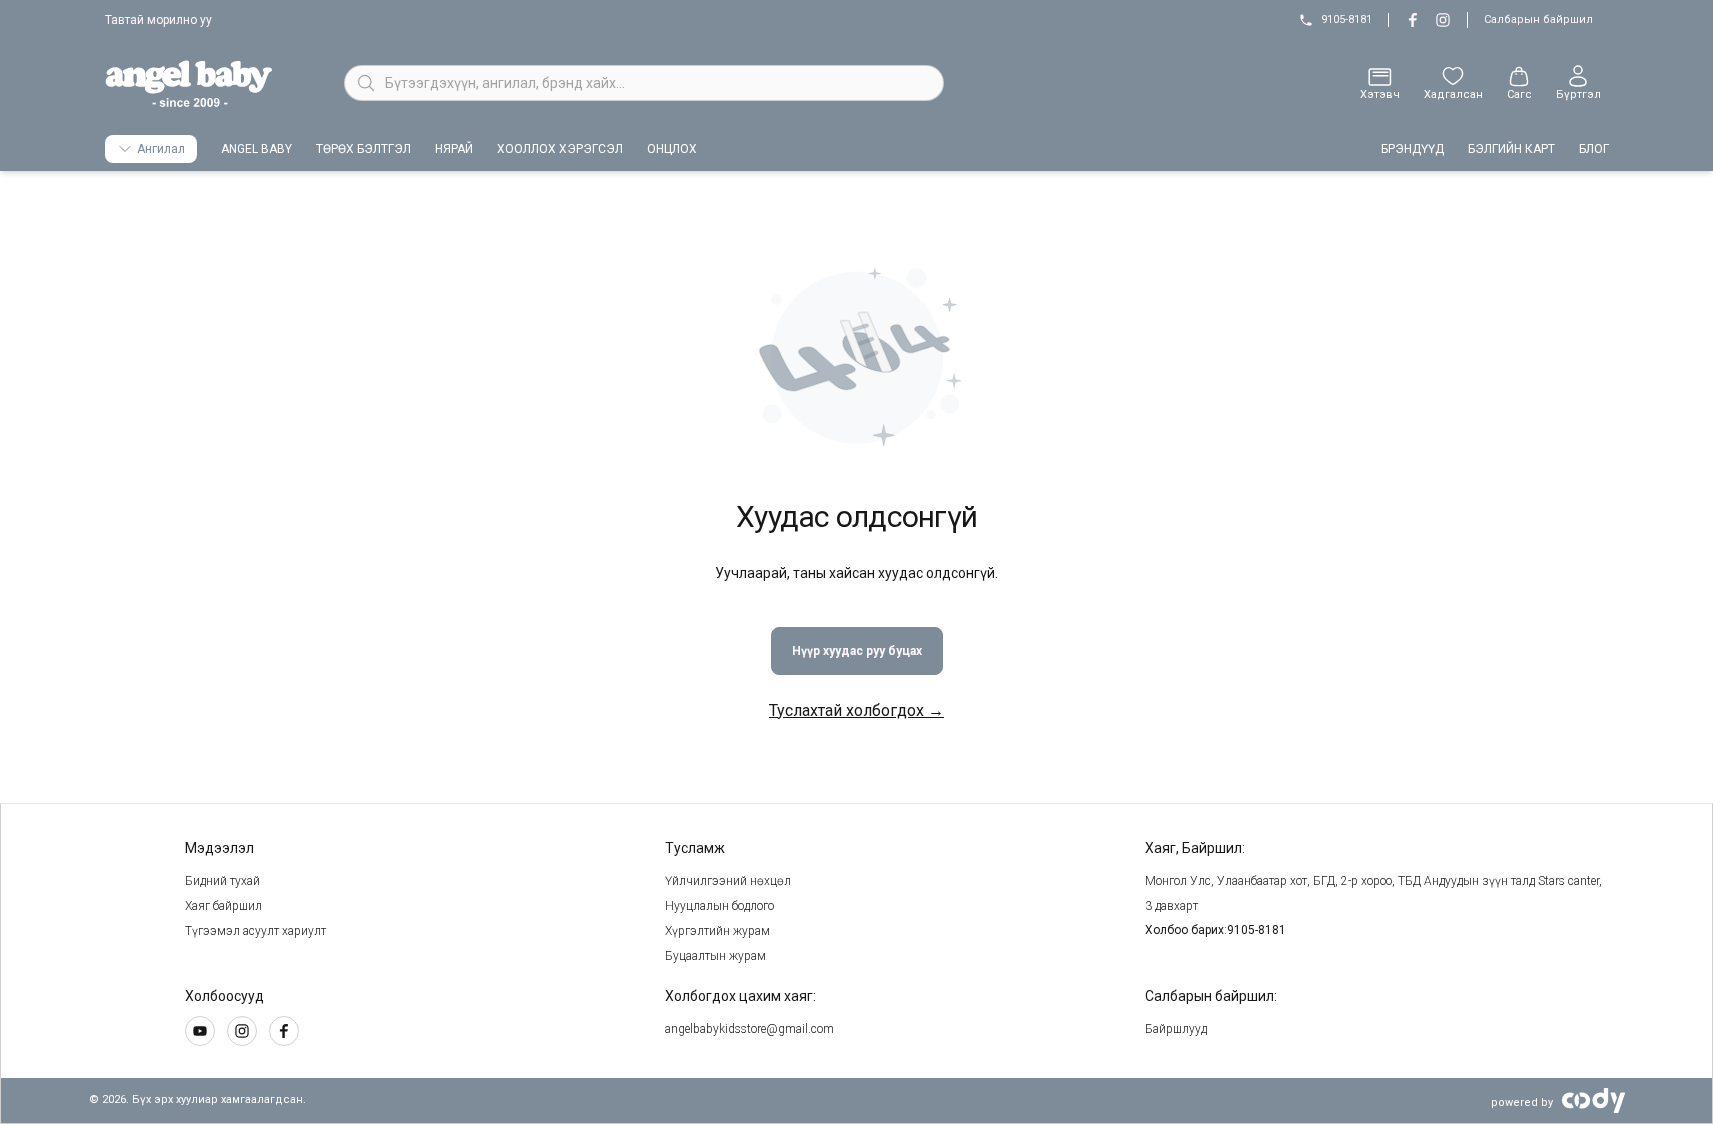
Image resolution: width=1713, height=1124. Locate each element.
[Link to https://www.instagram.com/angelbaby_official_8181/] (1413, 20)
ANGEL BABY (256, 149)
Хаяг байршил (223, 906)
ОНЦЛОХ (672, 149)
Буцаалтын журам (715, 956)
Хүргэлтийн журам (717, 931)
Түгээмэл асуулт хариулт (255, 931)
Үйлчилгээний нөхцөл (728, 881)
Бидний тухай (222, 881)
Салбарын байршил (1538, 19)
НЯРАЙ (454, 149)
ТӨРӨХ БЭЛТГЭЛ (363, 149)
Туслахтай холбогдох (856, 710)
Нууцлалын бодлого (719, 906)
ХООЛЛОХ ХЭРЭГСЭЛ (560, 149)
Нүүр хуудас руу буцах (857, 651)
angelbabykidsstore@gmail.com (749, 1029)
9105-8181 (1346, 19)
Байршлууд (1176, 1029)
